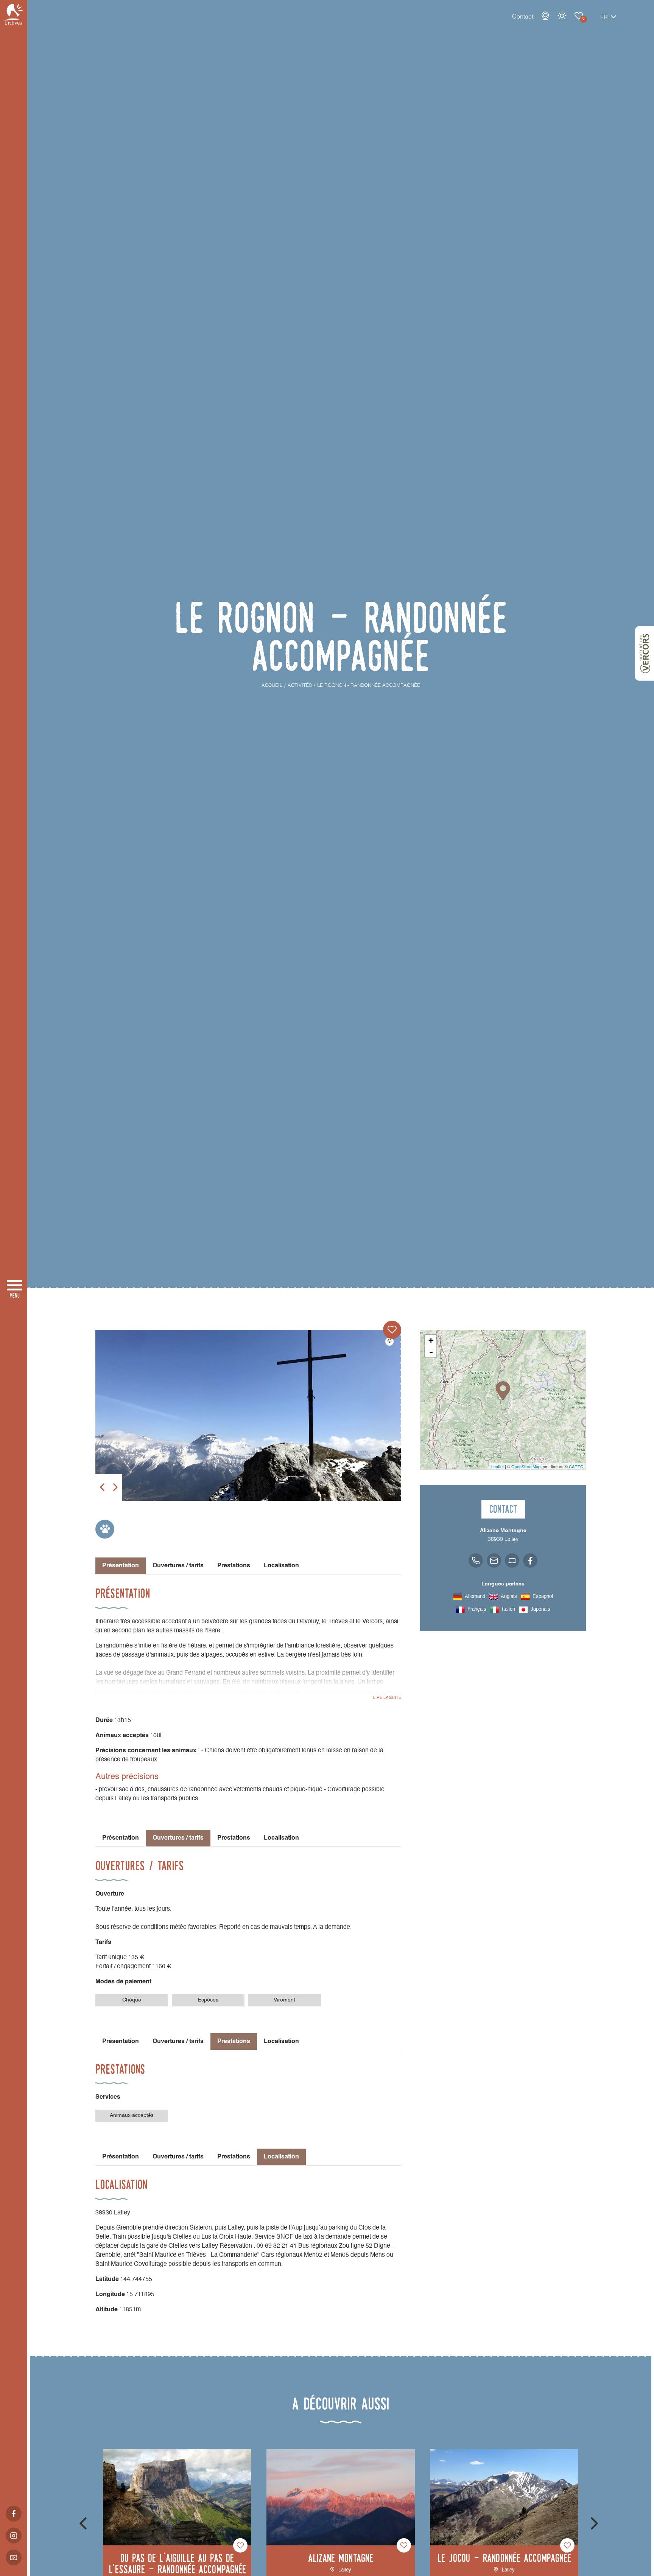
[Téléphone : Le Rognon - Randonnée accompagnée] (476, 1561)
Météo (562, 16)
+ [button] (431, 1340)
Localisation (281, 1566)
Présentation (121, 1838)
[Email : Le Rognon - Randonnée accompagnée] (494, 1561)
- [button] (431, 1352)
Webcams (545, 16)
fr (604, 18)
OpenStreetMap (526, 1466)
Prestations (234, 1566)
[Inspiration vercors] (645, 654)
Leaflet (498, 1466)
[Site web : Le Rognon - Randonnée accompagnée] (512, 1561)
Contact (523, 17)
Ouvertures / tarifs (178, 1566)
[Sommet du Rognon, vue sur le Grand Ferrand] (248, 1415)
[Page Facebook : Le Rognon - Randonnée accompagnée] (530, 1561)
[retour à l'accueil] (14, 14)
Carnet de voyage (579, 16)
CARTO (576, 1466)
